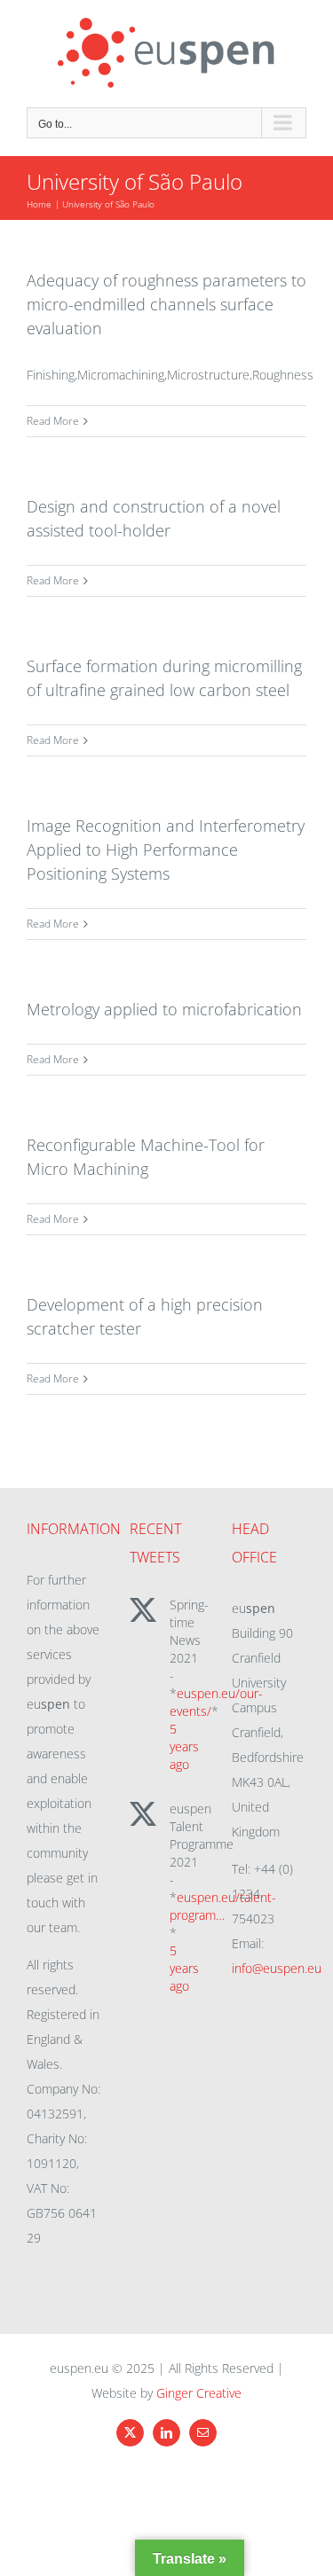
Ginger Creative (199, 2393)
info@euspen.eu (277, 1968)
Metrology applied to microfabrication (164, 1009)
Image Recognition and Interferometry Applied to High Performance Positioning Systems (166, 850)
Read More (53, 421)
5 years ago (184, 1746)
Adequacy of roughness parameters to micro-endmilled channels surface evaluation (166, 304)
